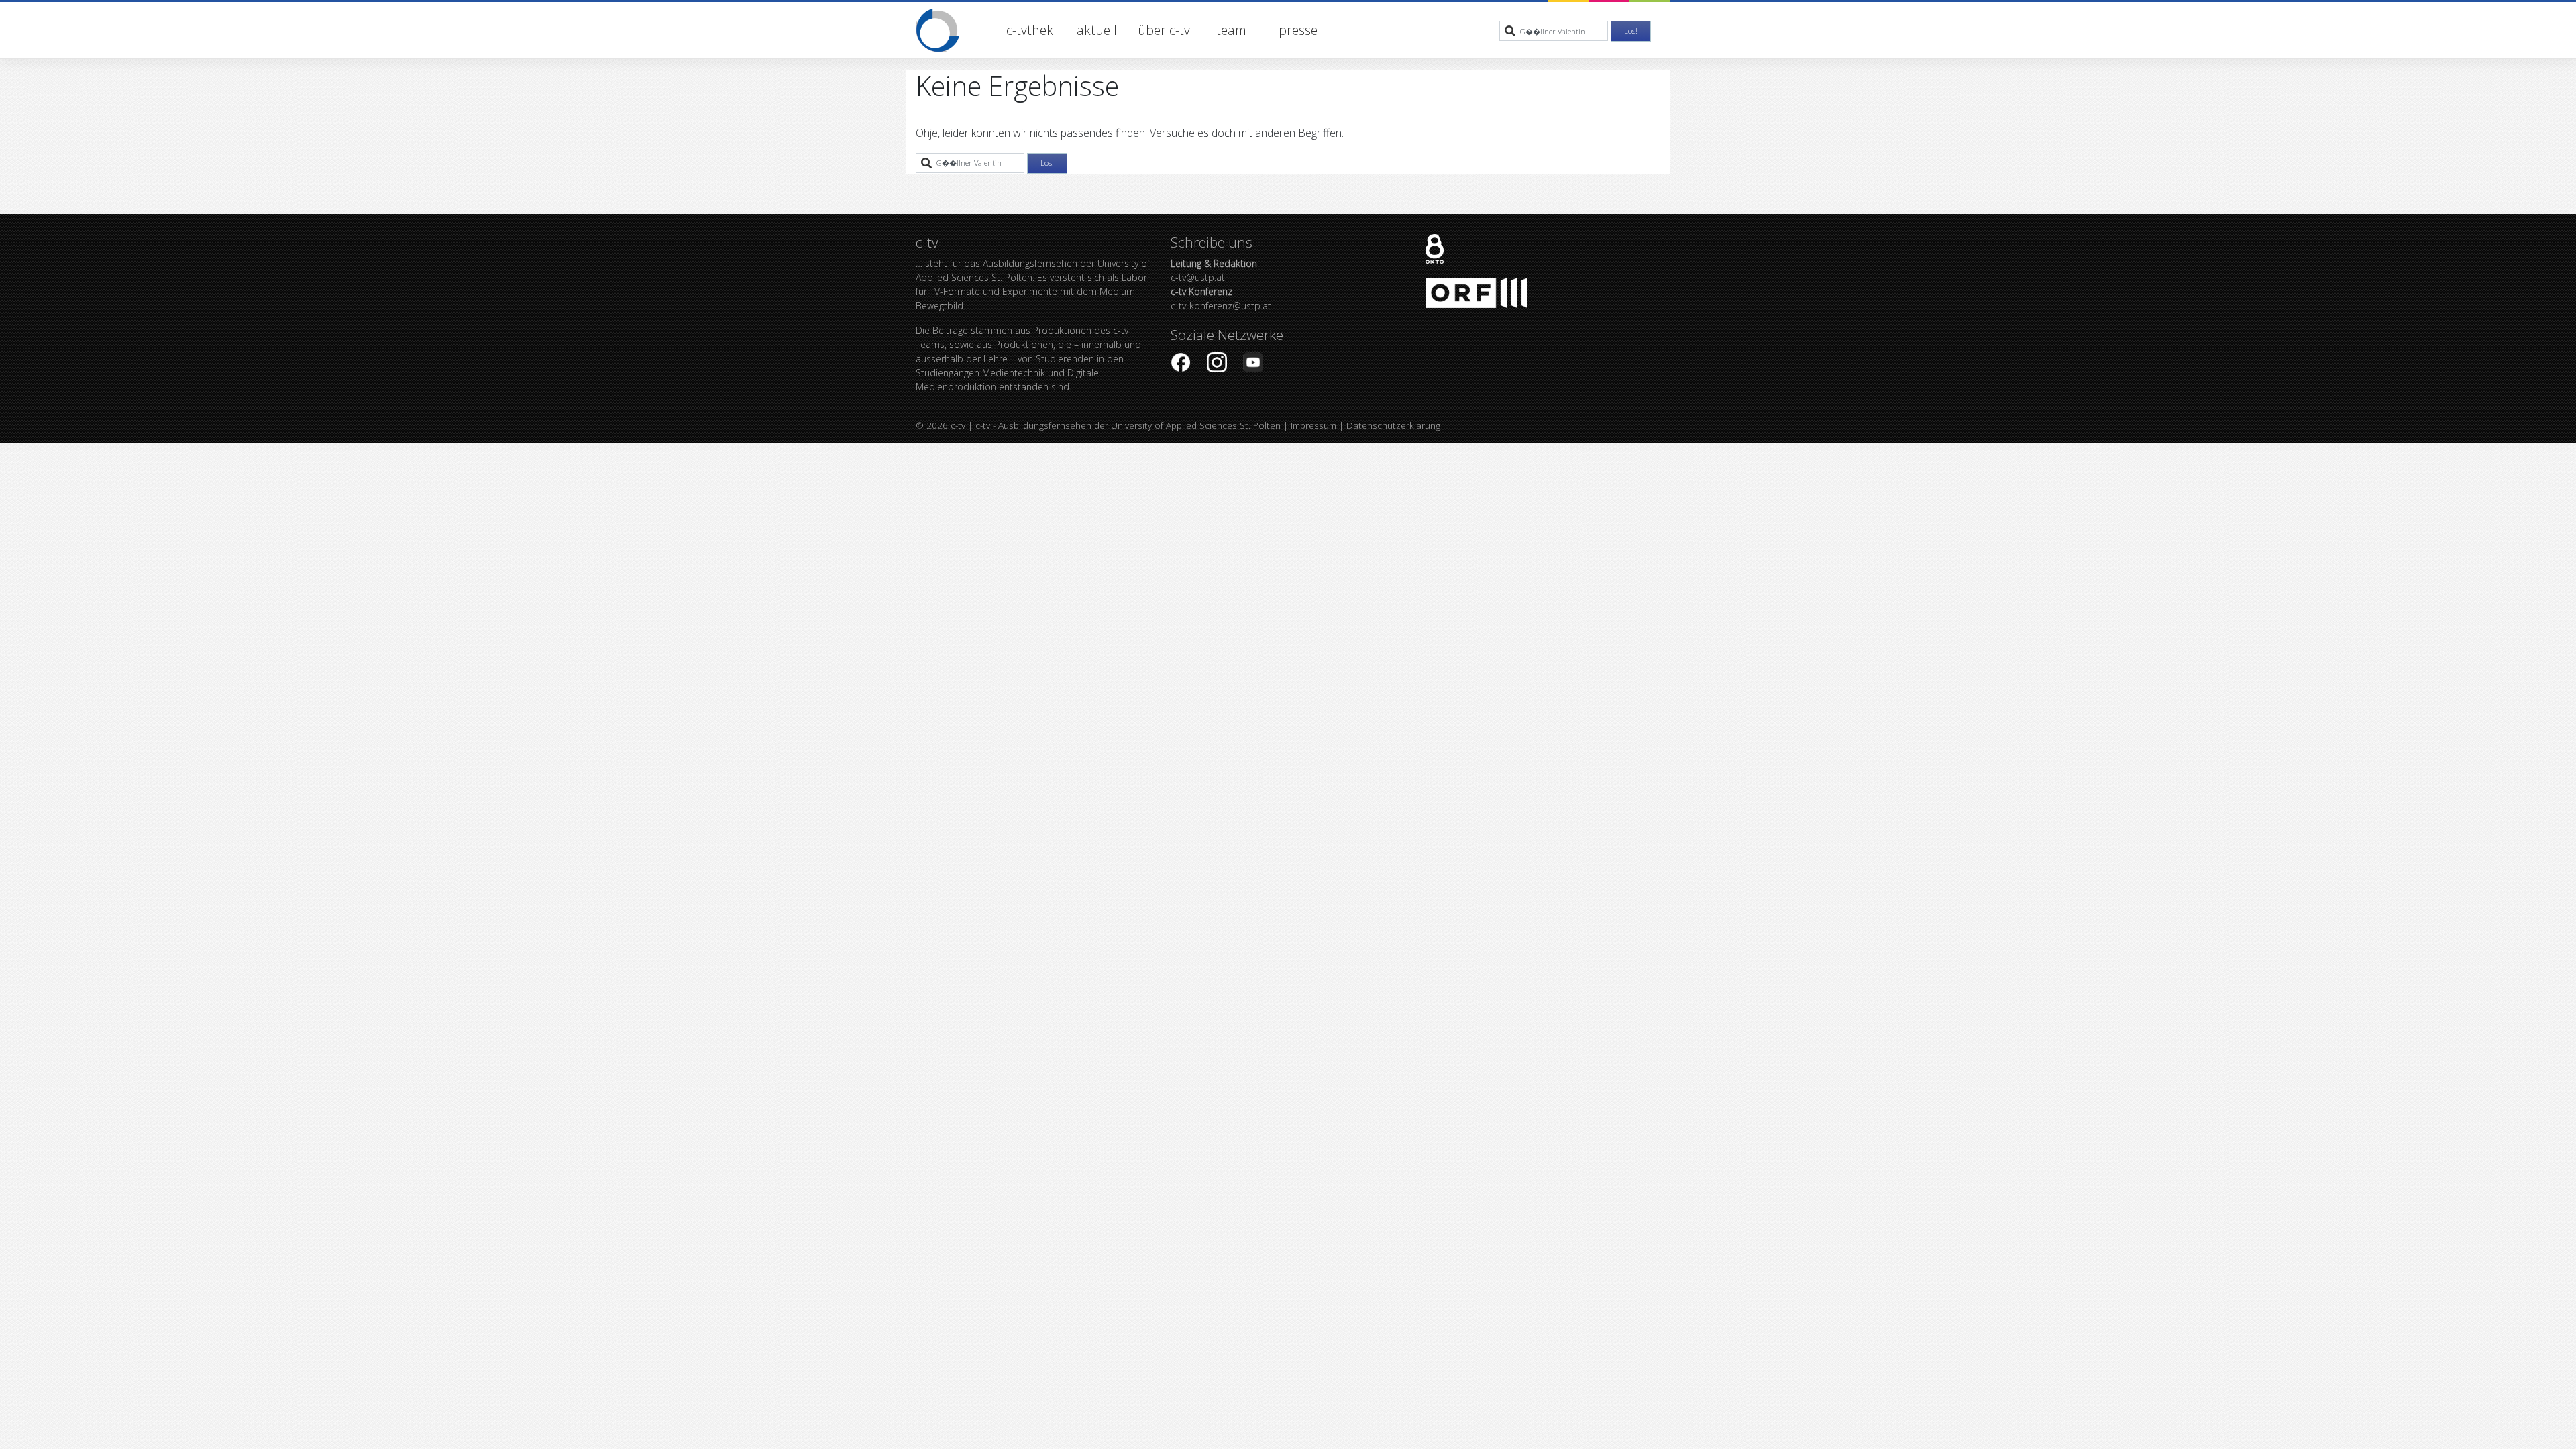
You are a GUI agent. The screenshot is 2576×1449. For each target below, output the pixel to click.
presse (1298, 30)
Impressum (1313, 425)
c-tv (958, 425)
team (1231, 30)
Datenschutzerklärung (1393, 425)
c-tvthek (1030, 30)
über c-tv (1164, 30)
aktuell (1097, 30)
